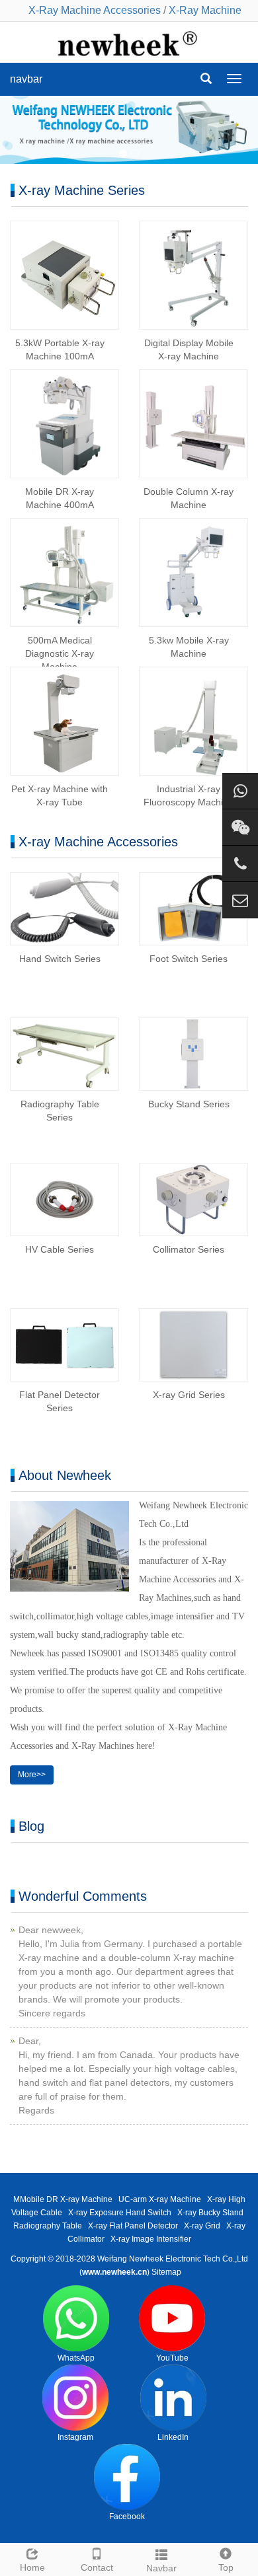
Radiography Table (48, 2226)
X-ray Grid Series (189, 1395)
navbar (26, 79)
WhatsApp (76, 2358)
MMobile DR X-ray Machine (63, 2199)
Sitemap (166, 2272)
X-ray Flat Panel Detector (133, 2226)
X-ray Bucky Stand (210, 2213)
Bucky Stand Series (189, 1104)
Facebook (127, 2517)
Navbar (161, 2568)
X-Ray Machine (205, 10)
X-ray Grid (202, 2226)
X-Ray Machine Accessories (95, 10)
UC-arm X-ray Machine (160, 2199)
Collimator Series (189, 1249)
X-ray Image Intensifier (151, 2239)
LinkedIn (173, 2437)
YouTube (172, 2358)
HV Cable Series (60, 1249)
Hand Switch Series (60, 959)
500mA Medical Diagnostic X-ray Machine (60, 653)
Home (32, 2567)
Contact (97, 2567)
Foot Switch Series (189, 959)
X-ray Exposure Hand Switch (120, 2213)
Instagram (75, 2437)
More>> (32, 1775)
